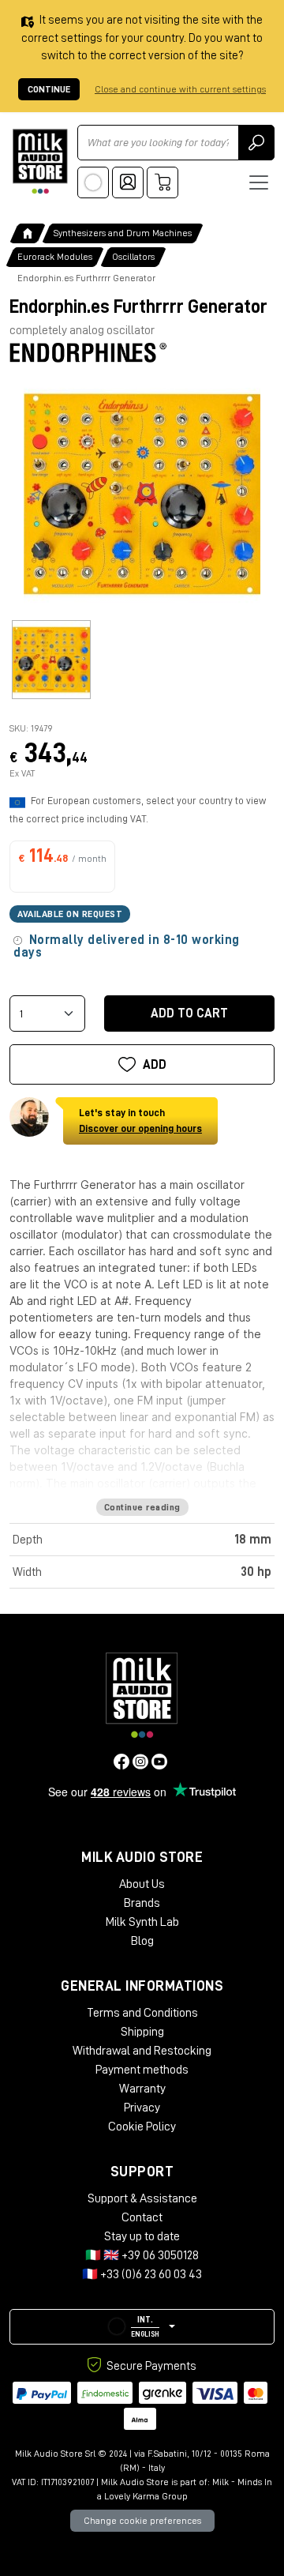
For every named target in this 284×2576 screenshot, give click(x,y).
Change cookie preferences (142, 2521)
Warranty (142, 2089)
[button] (142, 2327)
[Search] (256, 143)
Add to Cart (189, 1013)
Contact (142, 2217)
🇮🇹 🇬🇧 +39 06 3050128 (142, 2255)
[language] (93, 182)
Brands (142, 1903)
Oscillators (133, 257)
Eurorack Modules (55, 257)
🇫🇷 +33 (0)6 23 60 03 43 (142, 2274)
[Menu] (259, 182)
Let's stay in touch (140, 1121)
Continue (49, 89)
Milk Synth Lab (142, 1922)
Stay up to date (142, 2236)
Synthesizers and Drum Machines (123, 233)
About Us (142, 1884)
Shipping (142, 2032)
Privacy (142, 2108)
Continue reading (142, 1507)
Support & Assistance (142, 2198)
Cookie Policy (142, 2127)
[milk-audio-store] (40, 162)
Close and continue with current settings (180, 89)
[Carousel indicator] (51, 660)
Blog (142, 1941)
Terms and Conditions (142, 2013)
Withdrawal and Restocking (142, 2051)
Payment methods (142, 2070)
